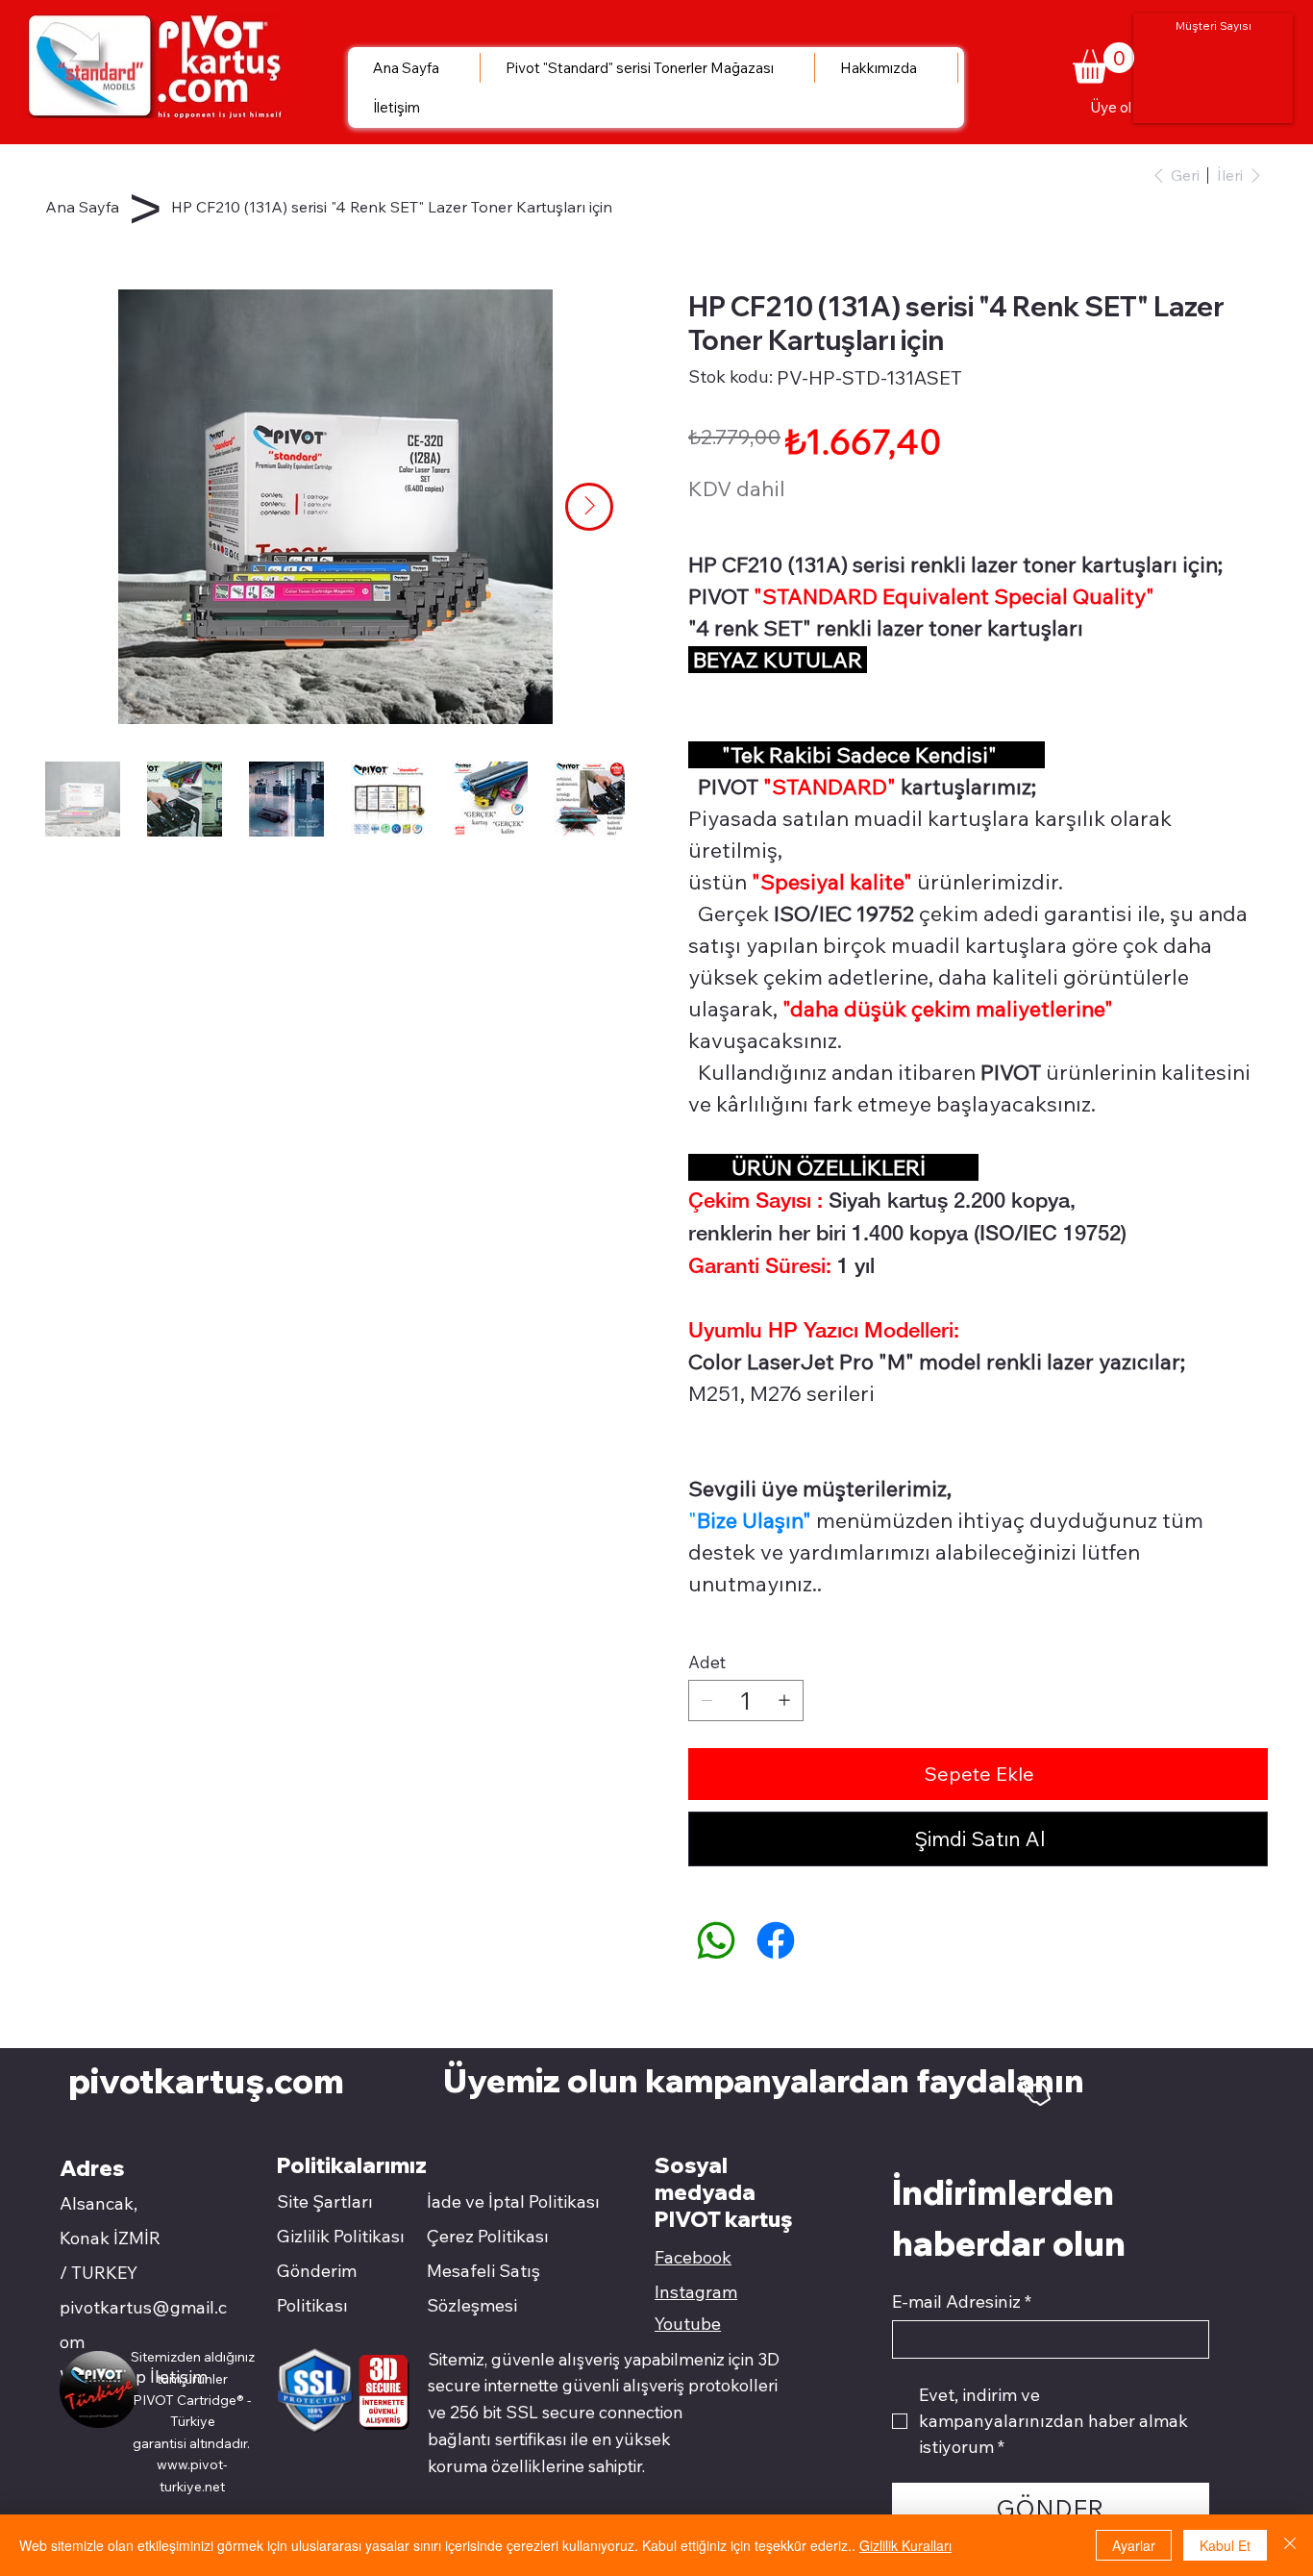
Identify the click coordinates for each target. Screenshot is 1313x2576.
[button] (1103, 63)
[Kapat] (1290, 2545)
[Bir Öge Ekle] (784, 1701)
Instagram (696, 2292)
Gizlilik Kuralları (905, 2545)
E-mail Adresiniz (962, 2302)
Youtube (688, 2324)
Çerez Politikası (488, 2236)
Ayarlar (1134, 2545)
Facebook (693, 2257)
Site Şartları (325, 2201)
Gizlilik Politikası (341, 2236)
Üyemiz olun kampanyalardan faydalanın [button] (767, 2080)
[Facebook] (776, 1940)
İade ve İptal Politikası (513, 2201)
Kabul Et (1225, 2545)
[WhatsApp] (716, 1940)
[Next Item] (589, 507)
